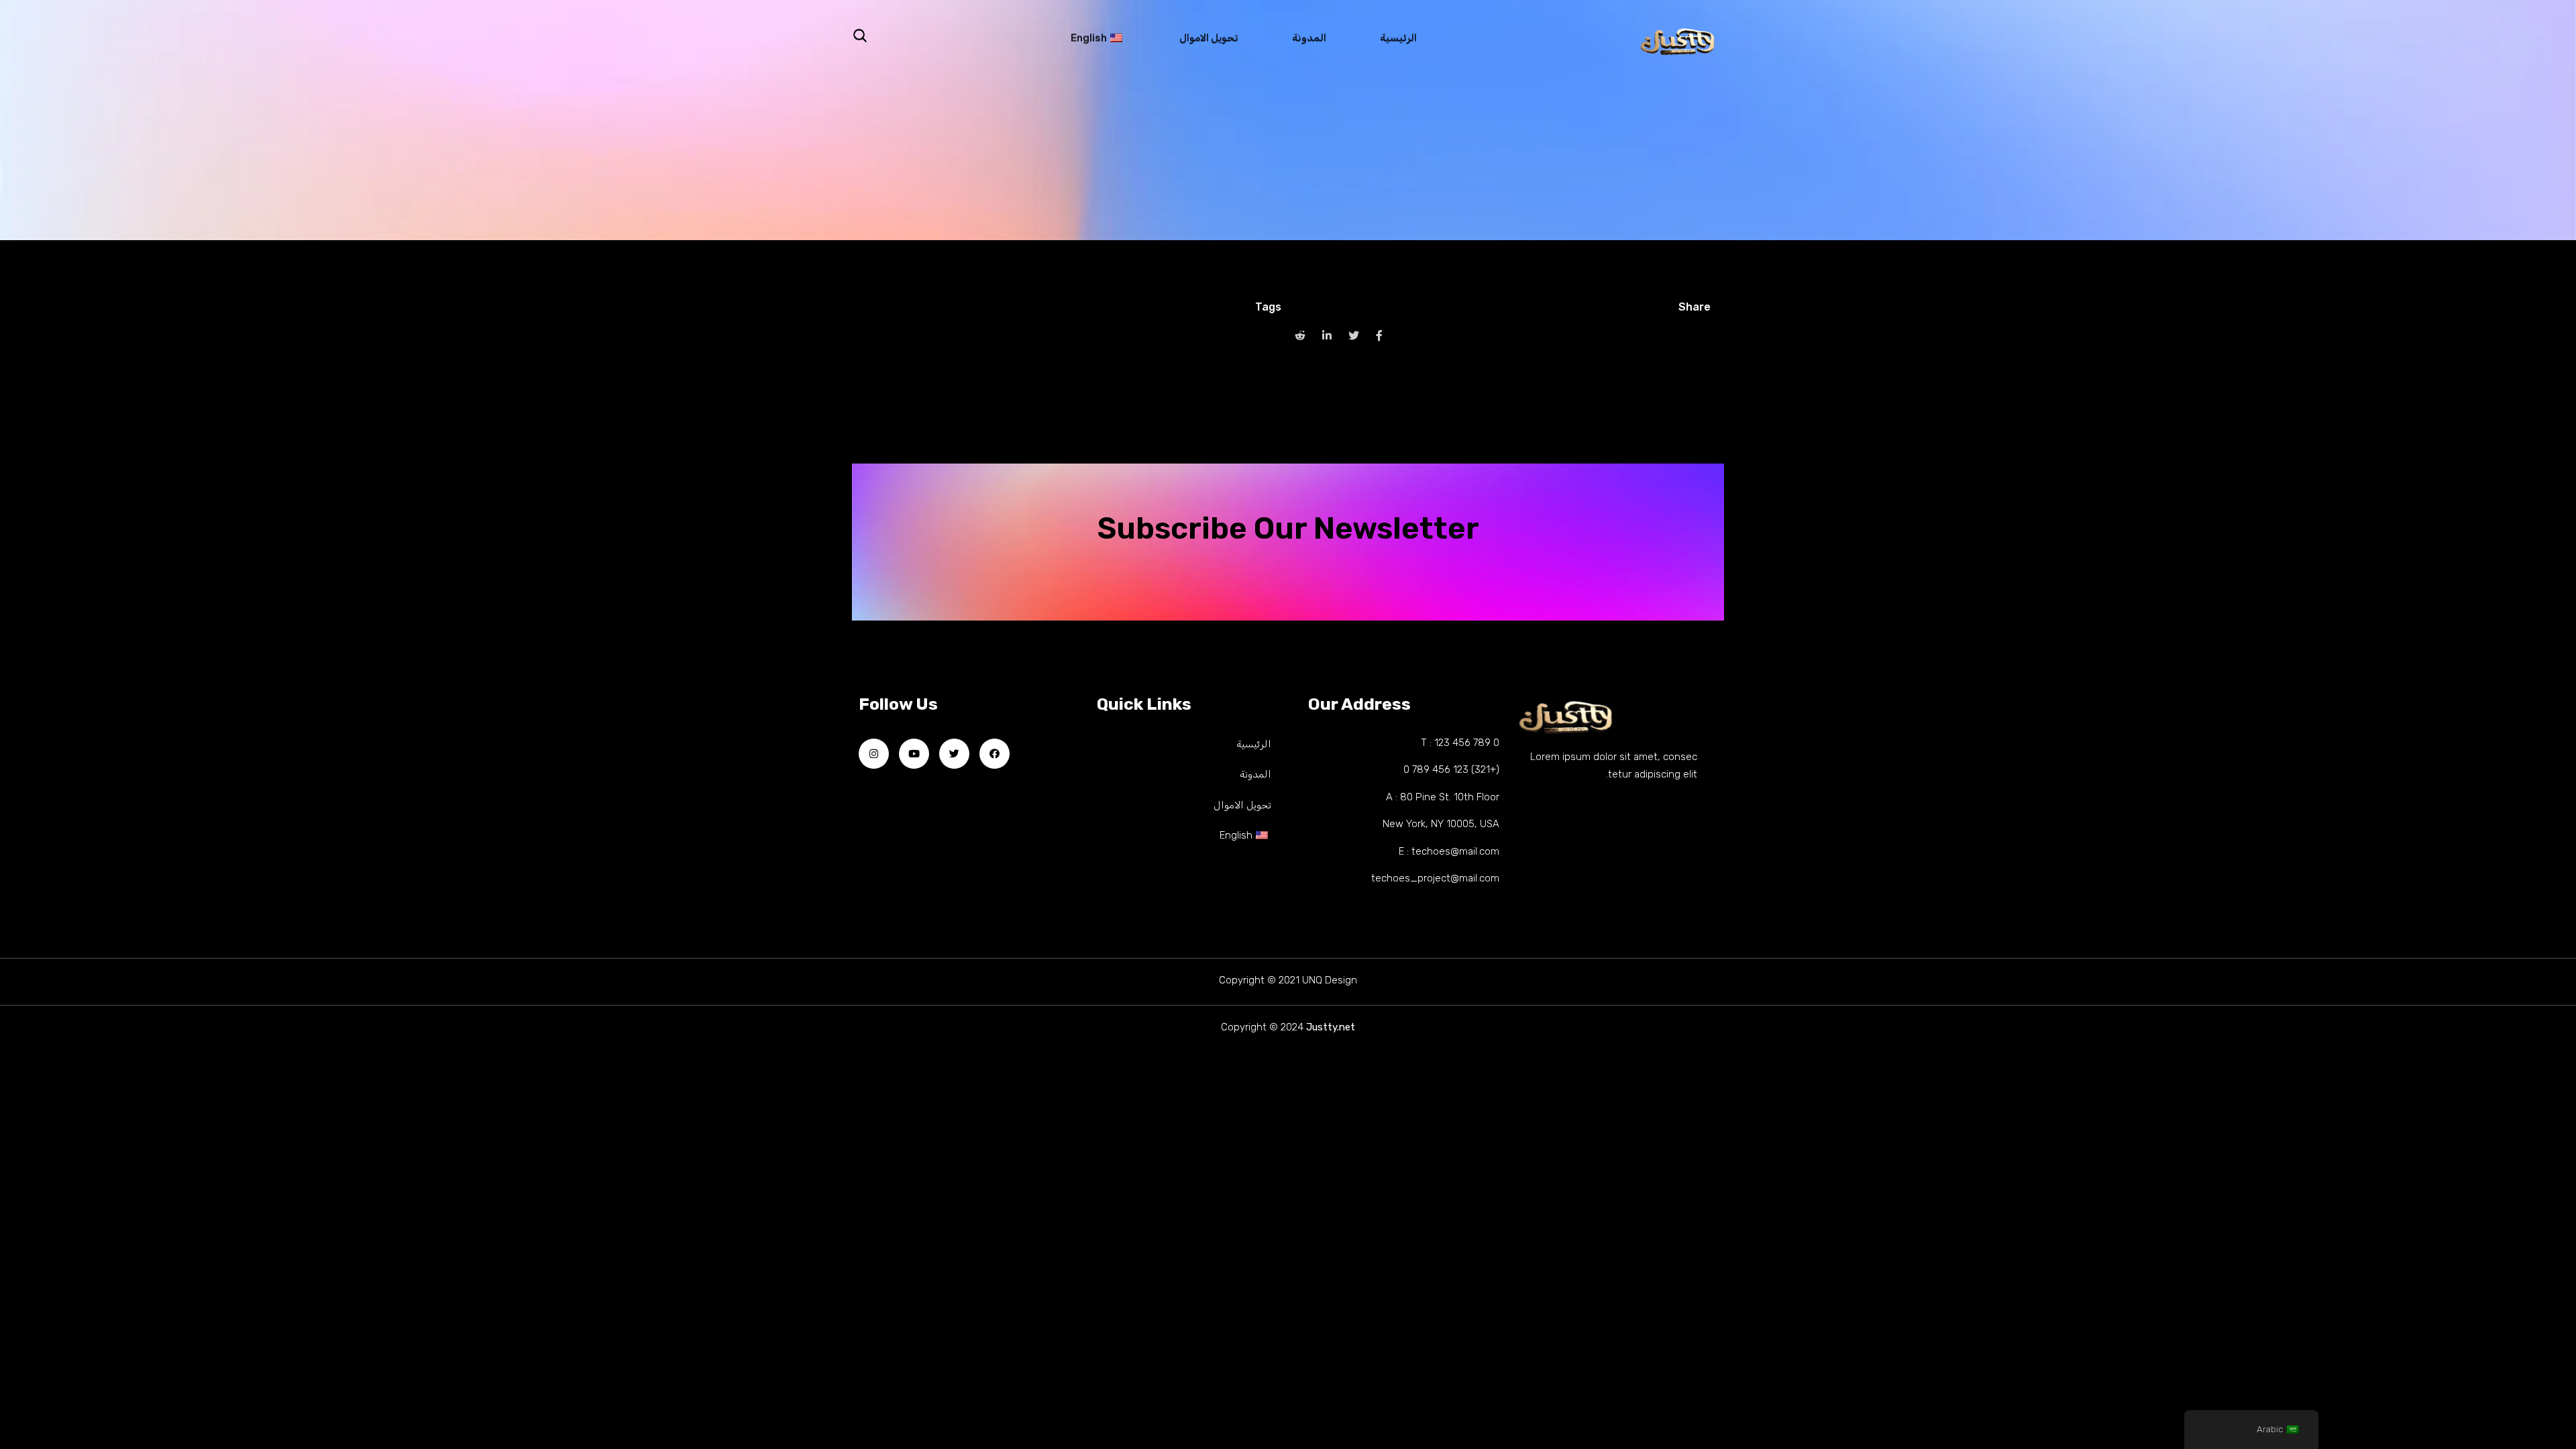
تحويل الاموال (1209, 41)
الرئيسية (1398, 41)
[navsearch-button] (860, 36)
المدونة (1309, 41)
